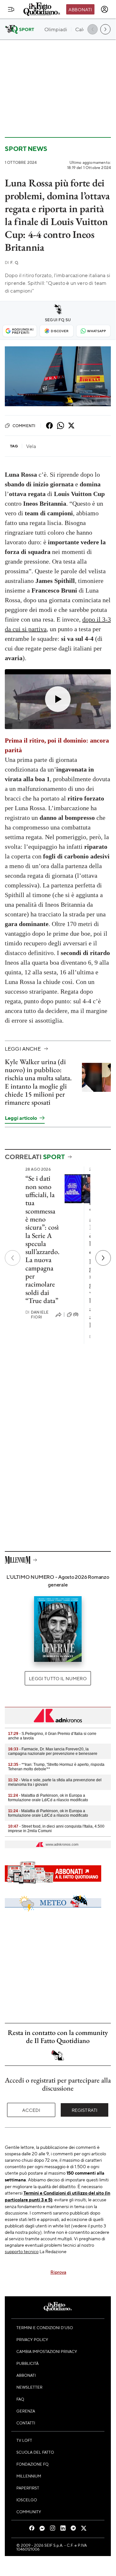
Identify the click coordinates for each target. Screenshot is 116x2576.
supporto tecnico (22, 2251)
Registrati (85, 2110)
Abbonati (80, 9)
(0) (76, 1314)
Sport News (26, 149)
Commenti (24, 426)
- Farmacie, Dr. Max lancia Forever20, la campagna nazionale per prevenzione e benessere (53, 1751)
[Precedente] (13, 1258)
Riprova (58, 2272)
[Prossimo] (103, 1258)
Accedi (31, 2110)
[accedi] (104, 9)
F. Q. (12, 262)
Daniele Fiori (37, 1315)
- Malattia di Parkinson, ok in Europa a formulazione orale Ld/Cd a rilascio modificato (48, 1798)
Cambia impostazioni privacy (47, 2351)
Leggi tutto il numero (58, 1678)
